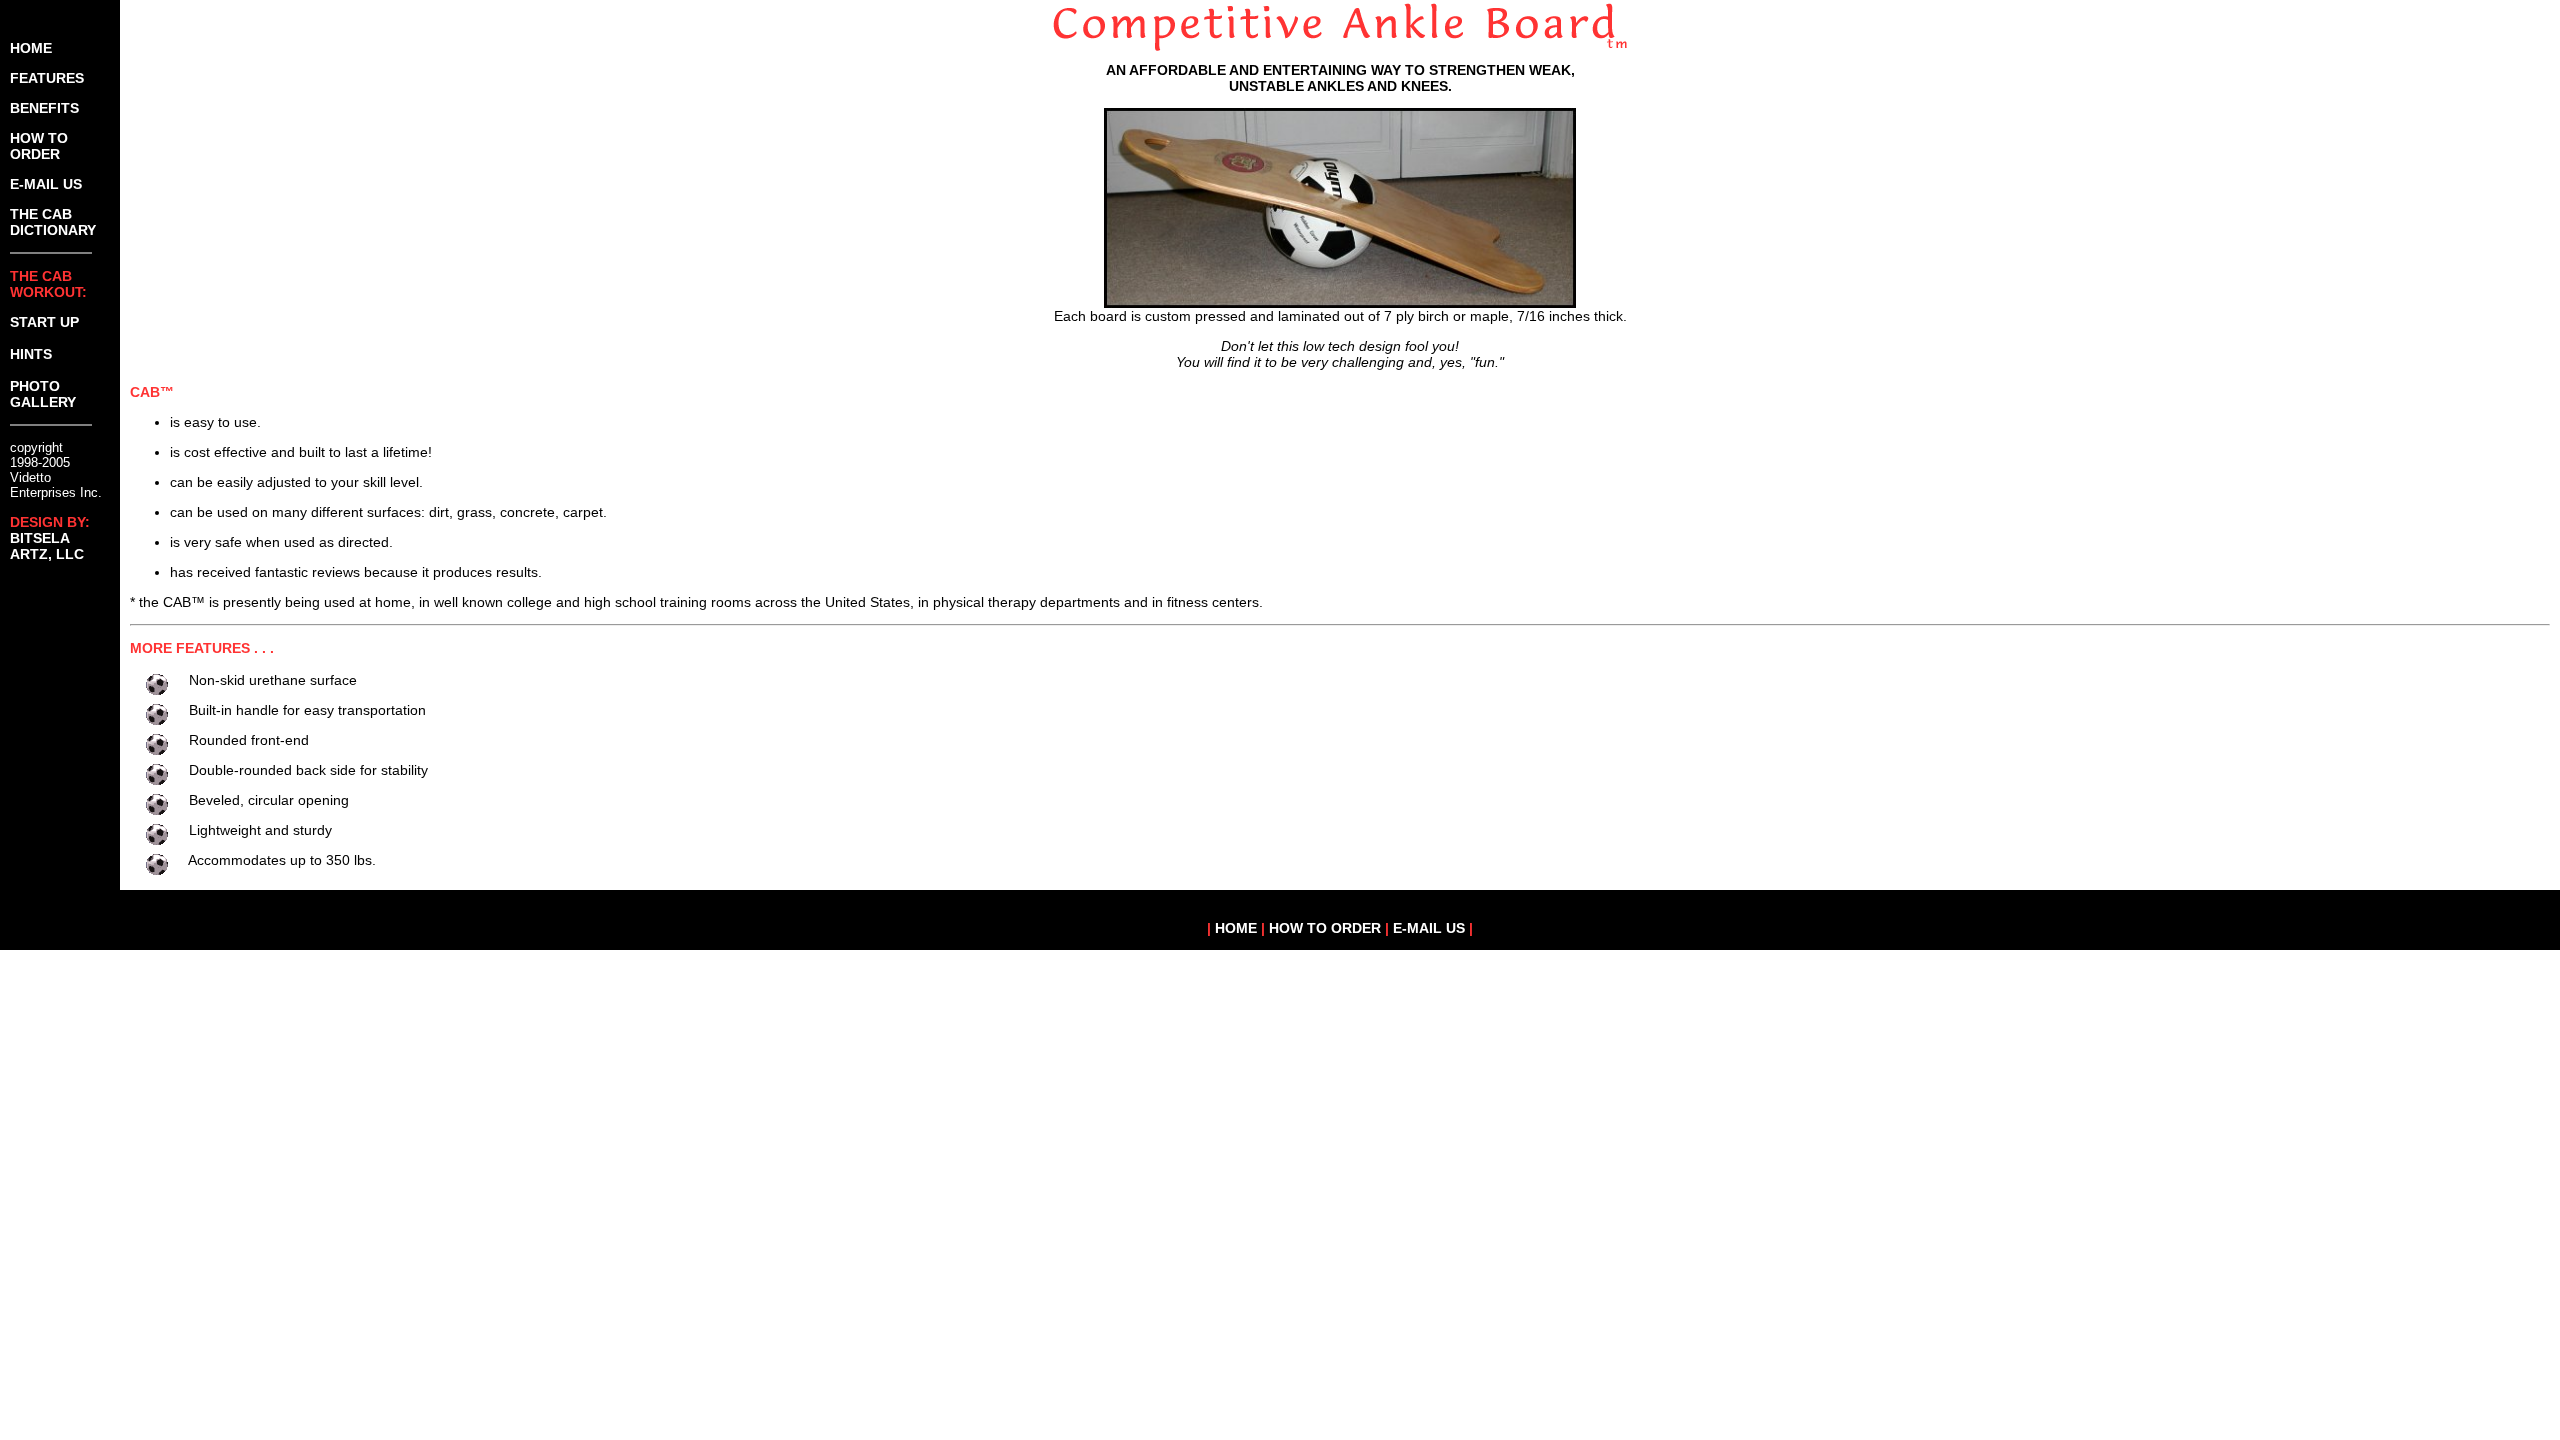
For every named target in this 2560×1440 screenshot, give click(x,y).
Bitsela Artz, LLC (47, 546)
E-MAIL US (46, 184)
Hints (31, 354)
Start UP (44, 322)
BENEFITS (44, 108)
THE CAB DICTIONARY (53, 222)
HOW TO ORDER (39, 146)
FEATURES (47, 78)
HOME (31, 48)
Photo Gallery (43, 394)
